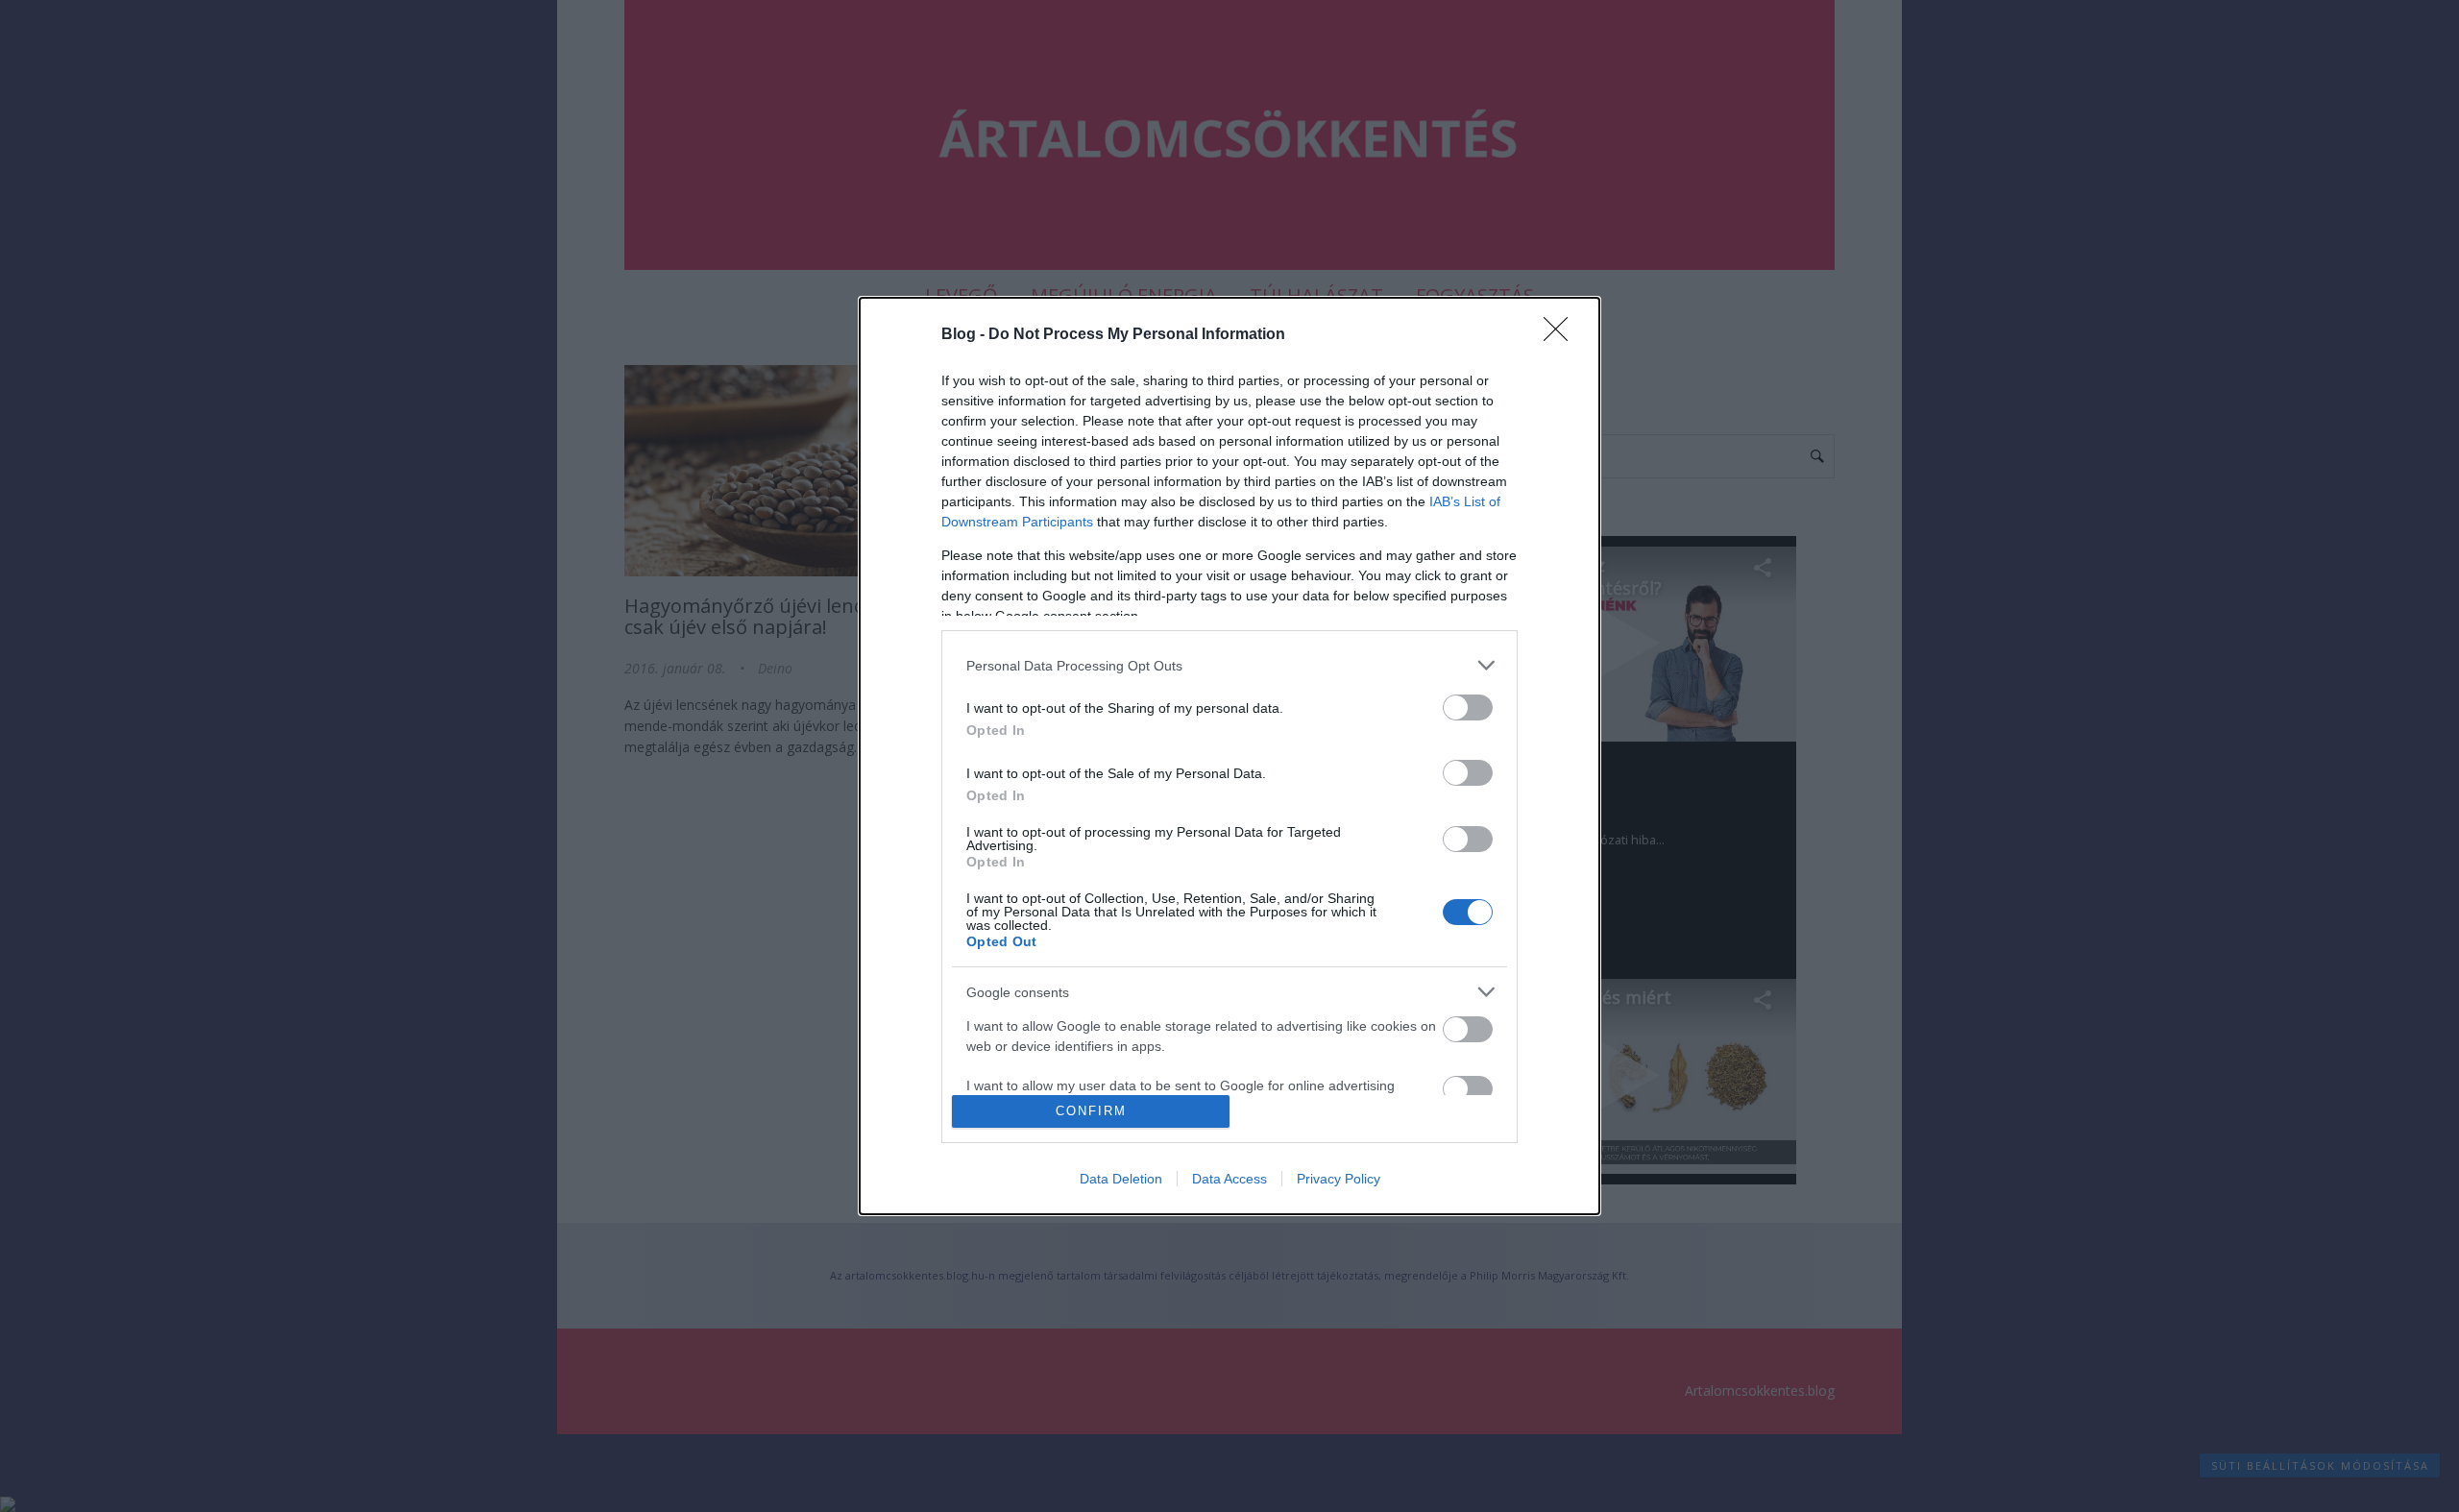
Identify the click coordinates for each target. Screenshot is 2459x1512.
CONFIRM (1091, 1111)
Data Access (1229, 1179)
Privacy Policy (1339, 1179)
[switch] (1468, 707)
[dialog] (1229, 756)
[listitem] (1229, 665)
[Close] (1562, 335)
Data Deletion (1121, 1179)
